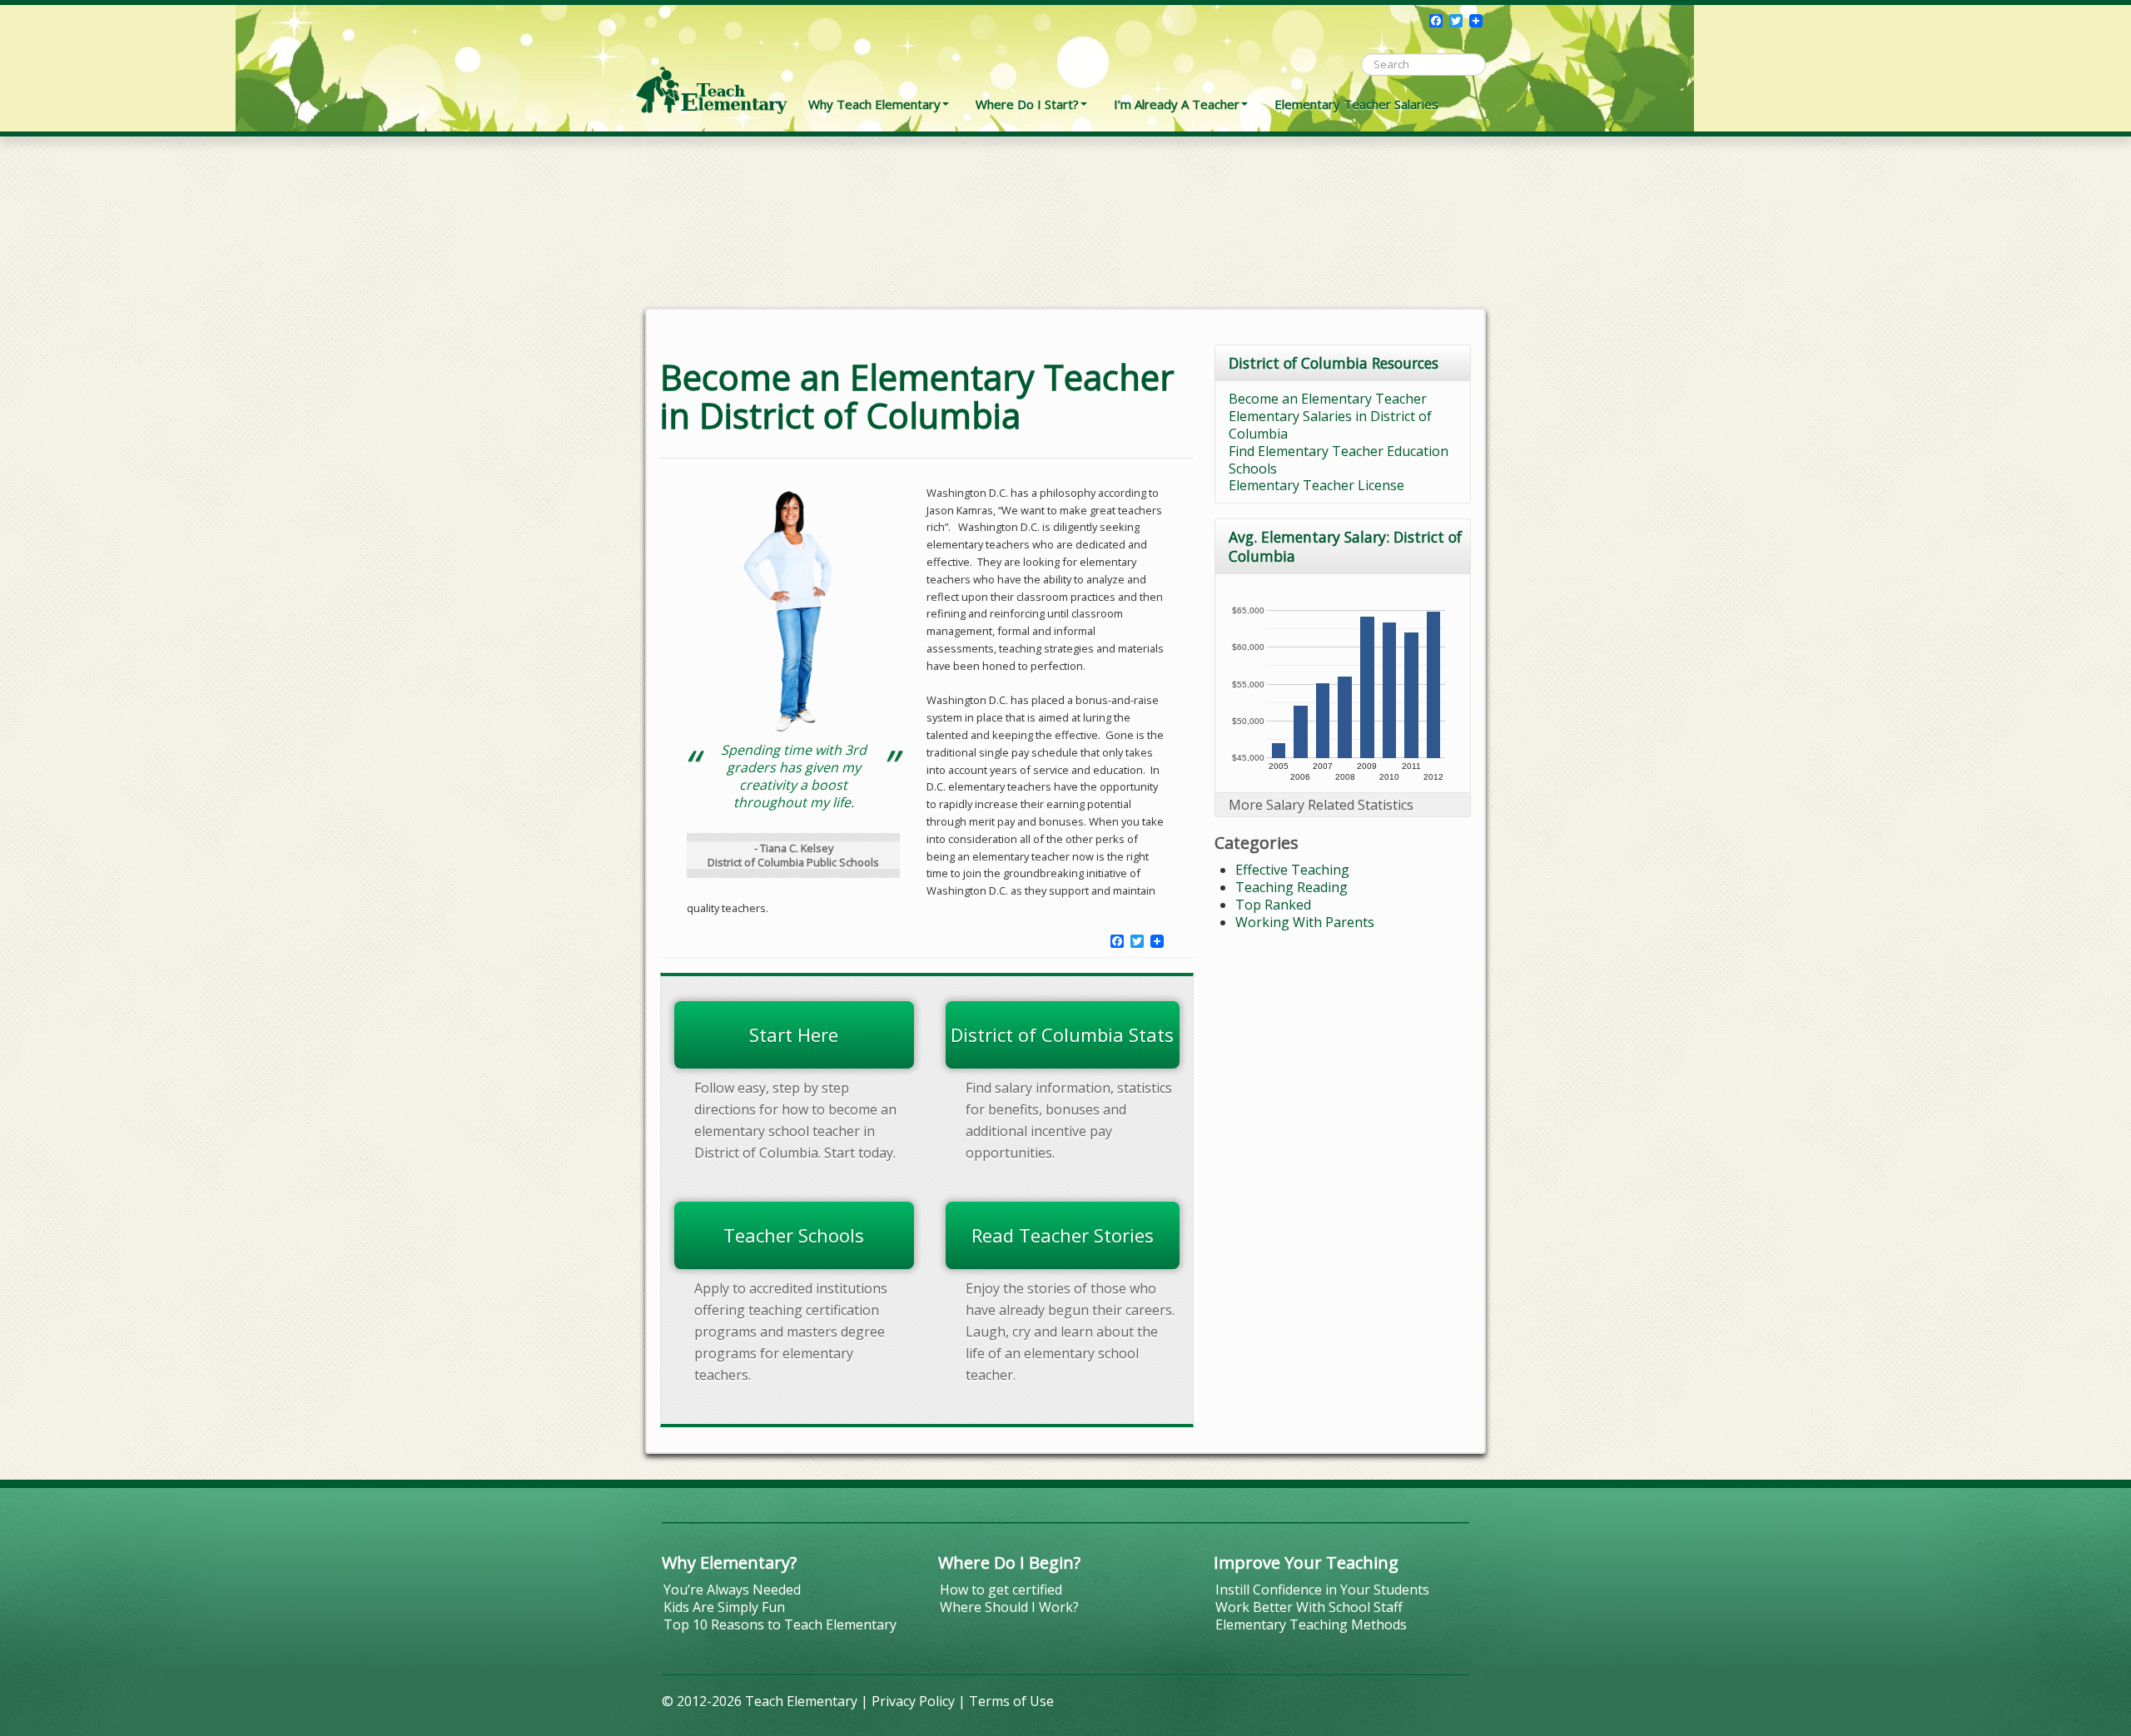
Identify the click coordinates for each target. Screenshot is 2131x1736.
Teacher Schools (794, 1235)
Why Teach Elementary (874, 104)
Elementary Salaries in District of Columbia (1330, 425)
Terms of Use (1011, 1701)
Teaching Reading (1292, 887)
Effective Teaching (1292, 870)
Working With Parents (1305, 922)
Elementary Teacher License (1316, 485)
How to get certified (1001, 1590)
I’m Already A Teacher (1177, 104)
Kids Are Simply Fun (724, 1607)
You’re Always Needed (732, 1590)
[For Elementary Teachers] (712, 62)
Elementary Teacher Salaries (1356, 104)
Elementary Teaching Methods (1311, 1624)
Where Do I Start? (1027, 104)
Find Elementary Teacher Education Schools (1339, 460)
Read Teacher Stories (1063, 1235)
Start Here (794, 1034)
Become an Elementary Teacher (1328, 399)
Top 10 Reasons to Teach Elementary (780, 1624)
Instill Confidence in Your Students (1322, 1590)
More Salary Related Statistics (1321, 805)
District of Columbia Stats (1062, 1034)
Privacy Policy (913, 1701)
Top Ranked (1273, 905)
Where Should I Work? (1009, 1607)
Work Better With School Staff (1309, 1607)
